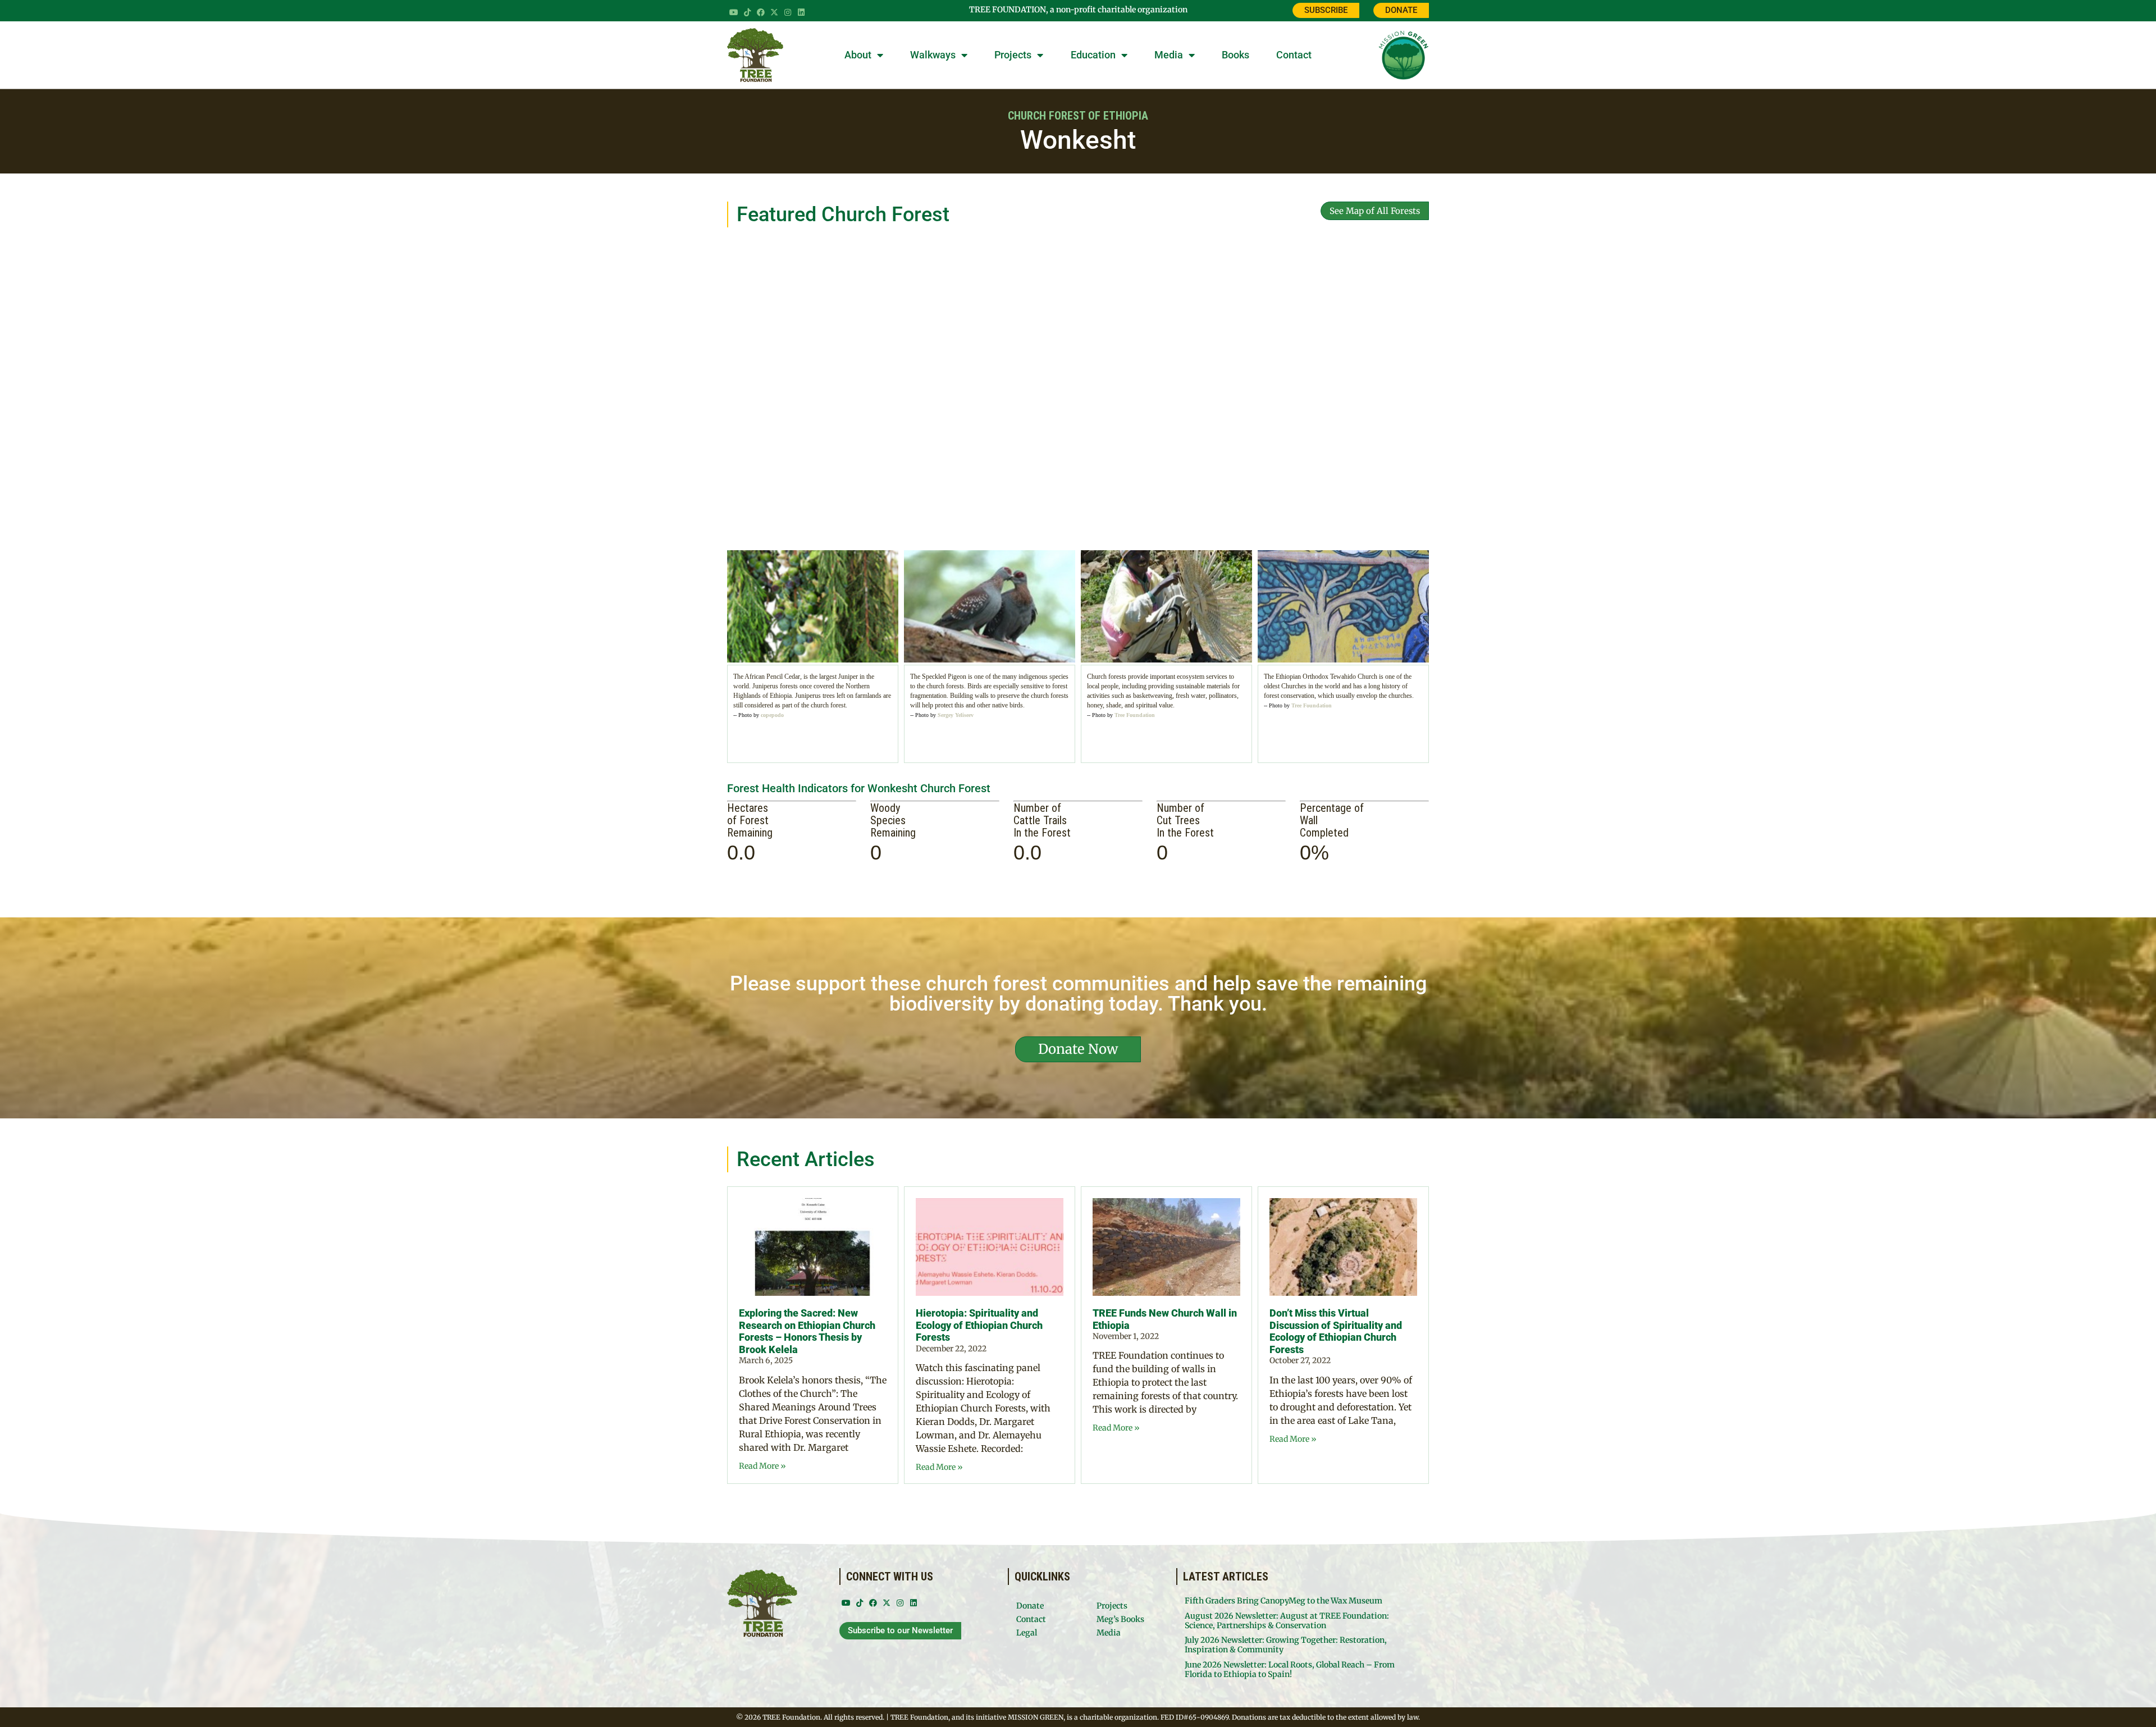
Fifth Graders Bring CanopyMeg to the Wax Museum (1283, 1601)
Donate (1030, 1606)
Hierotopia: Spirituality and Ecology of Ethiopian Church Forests (979, 1325)
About (858, 55)
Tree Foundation (1135, 715)
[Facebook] (761, 12)
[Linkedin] (801, 12)
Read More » (762, 1466)
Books (1235, 55)
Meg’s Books (1120, 1619)
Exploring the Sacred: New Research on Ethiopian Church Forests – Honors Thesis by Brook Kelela (807, 1331)
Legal (1027, 1633)
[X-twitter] (774, 12)
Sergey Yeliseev (956, 715)
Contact (1294, 55)
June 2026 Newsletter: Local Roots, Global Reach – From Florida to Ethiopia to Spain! (1290, 1669)
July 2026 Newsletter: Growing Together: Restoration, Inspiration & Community (1286, 1645)
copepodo (772, 715)
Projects (1013, 55)
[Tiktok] (747, 12)
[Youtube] (734, 12)
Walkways (933, 55)
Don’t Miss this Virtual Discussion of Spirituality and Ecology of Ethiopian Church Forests (1336, 1331)
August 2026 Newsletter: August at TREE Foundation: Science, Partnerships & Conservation (1287, 1621)
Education (1093, 55)
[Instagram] (788, 12)
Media (1169, 55)
